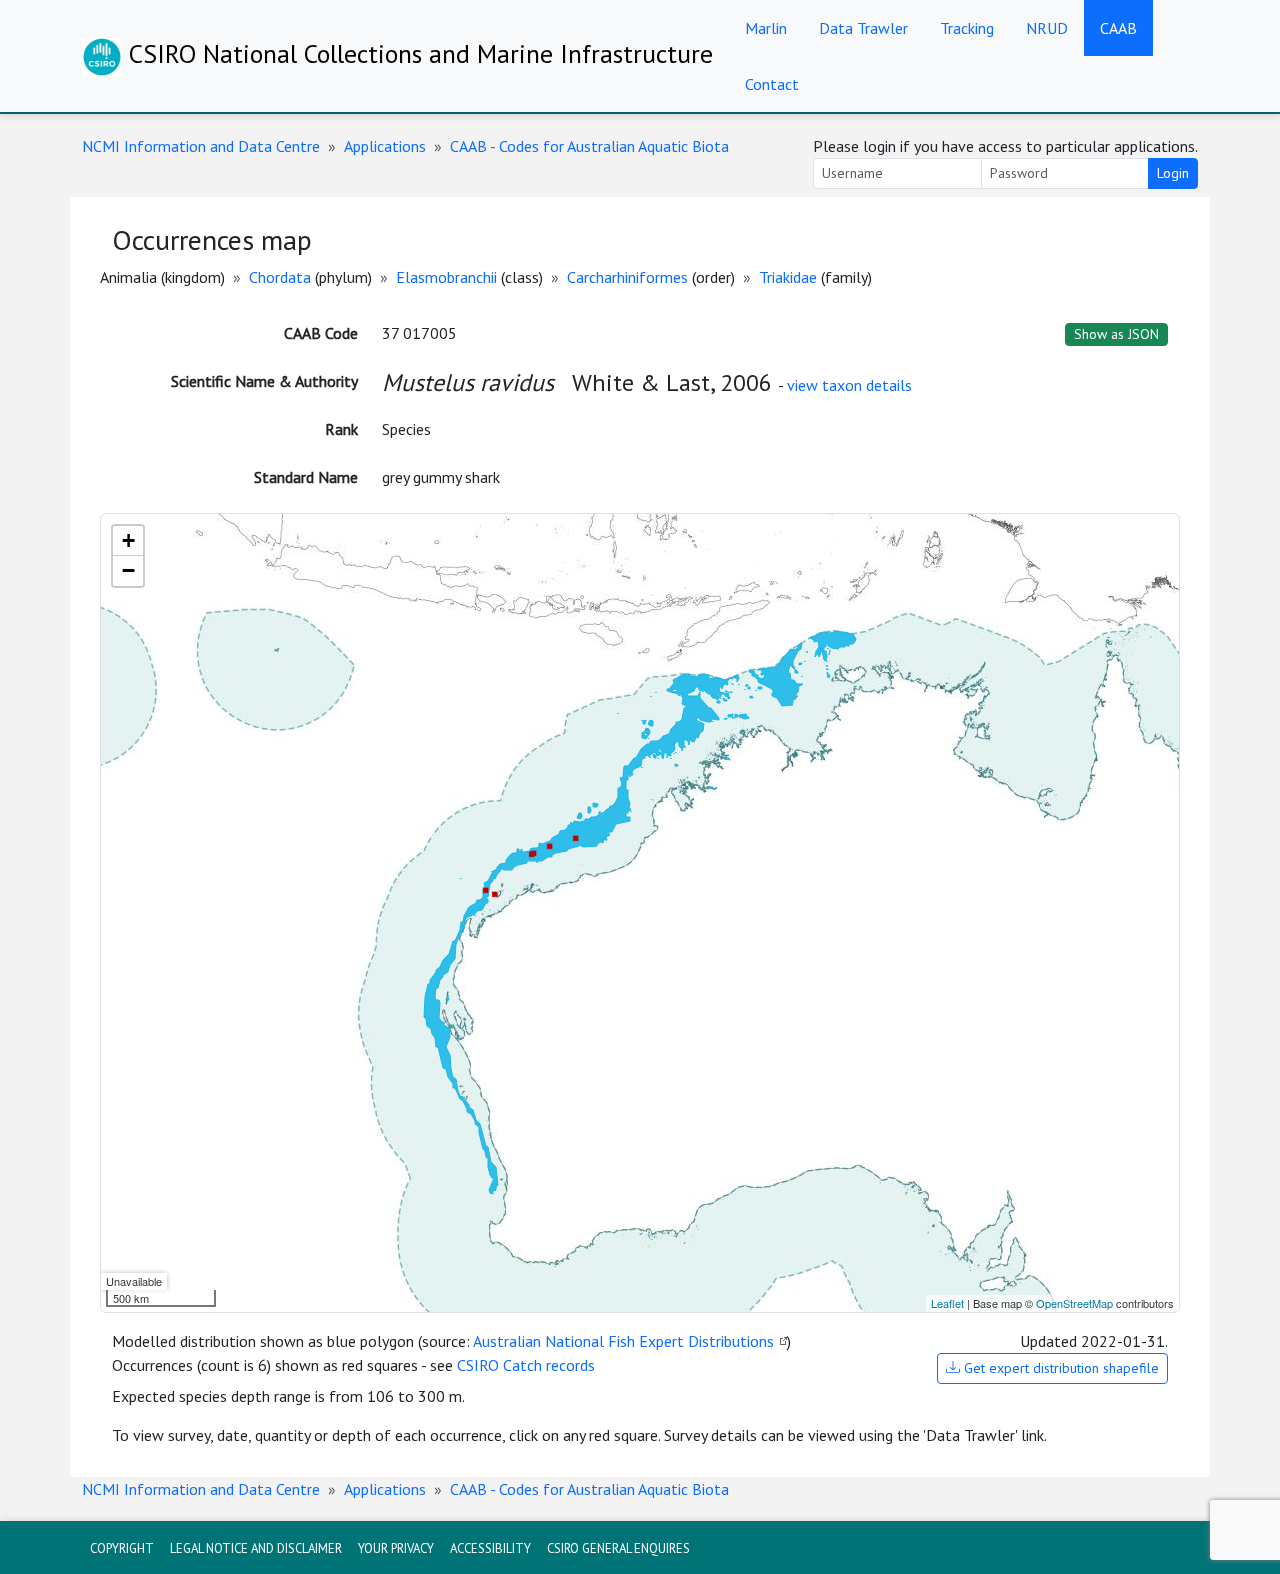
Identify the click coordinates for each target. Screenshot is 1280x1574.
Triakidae (788, 277)
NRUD (1047, 28)
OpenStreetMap (1074, 1303)
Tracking (967, 28)
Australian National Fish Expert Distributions (623, 1341)
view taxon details (849, 385)
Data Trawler (863, 28)
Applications (385, 146)
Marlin (766, 28)
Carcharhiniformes (627, 277)
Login (1173, 173)
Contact (772, 84)
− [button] (128, 570)
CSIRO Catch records (526, 1365)
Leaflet (947, 1303)
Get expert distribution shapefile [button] (1059, 1368)
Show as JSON (1116, 334)
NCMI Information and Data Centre (201, 146)
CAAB (1118, 28)
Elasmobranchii (446, 277)
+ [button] (128, 540)
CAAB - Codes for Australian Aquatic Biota (589, 146)
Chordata (280, 277)
